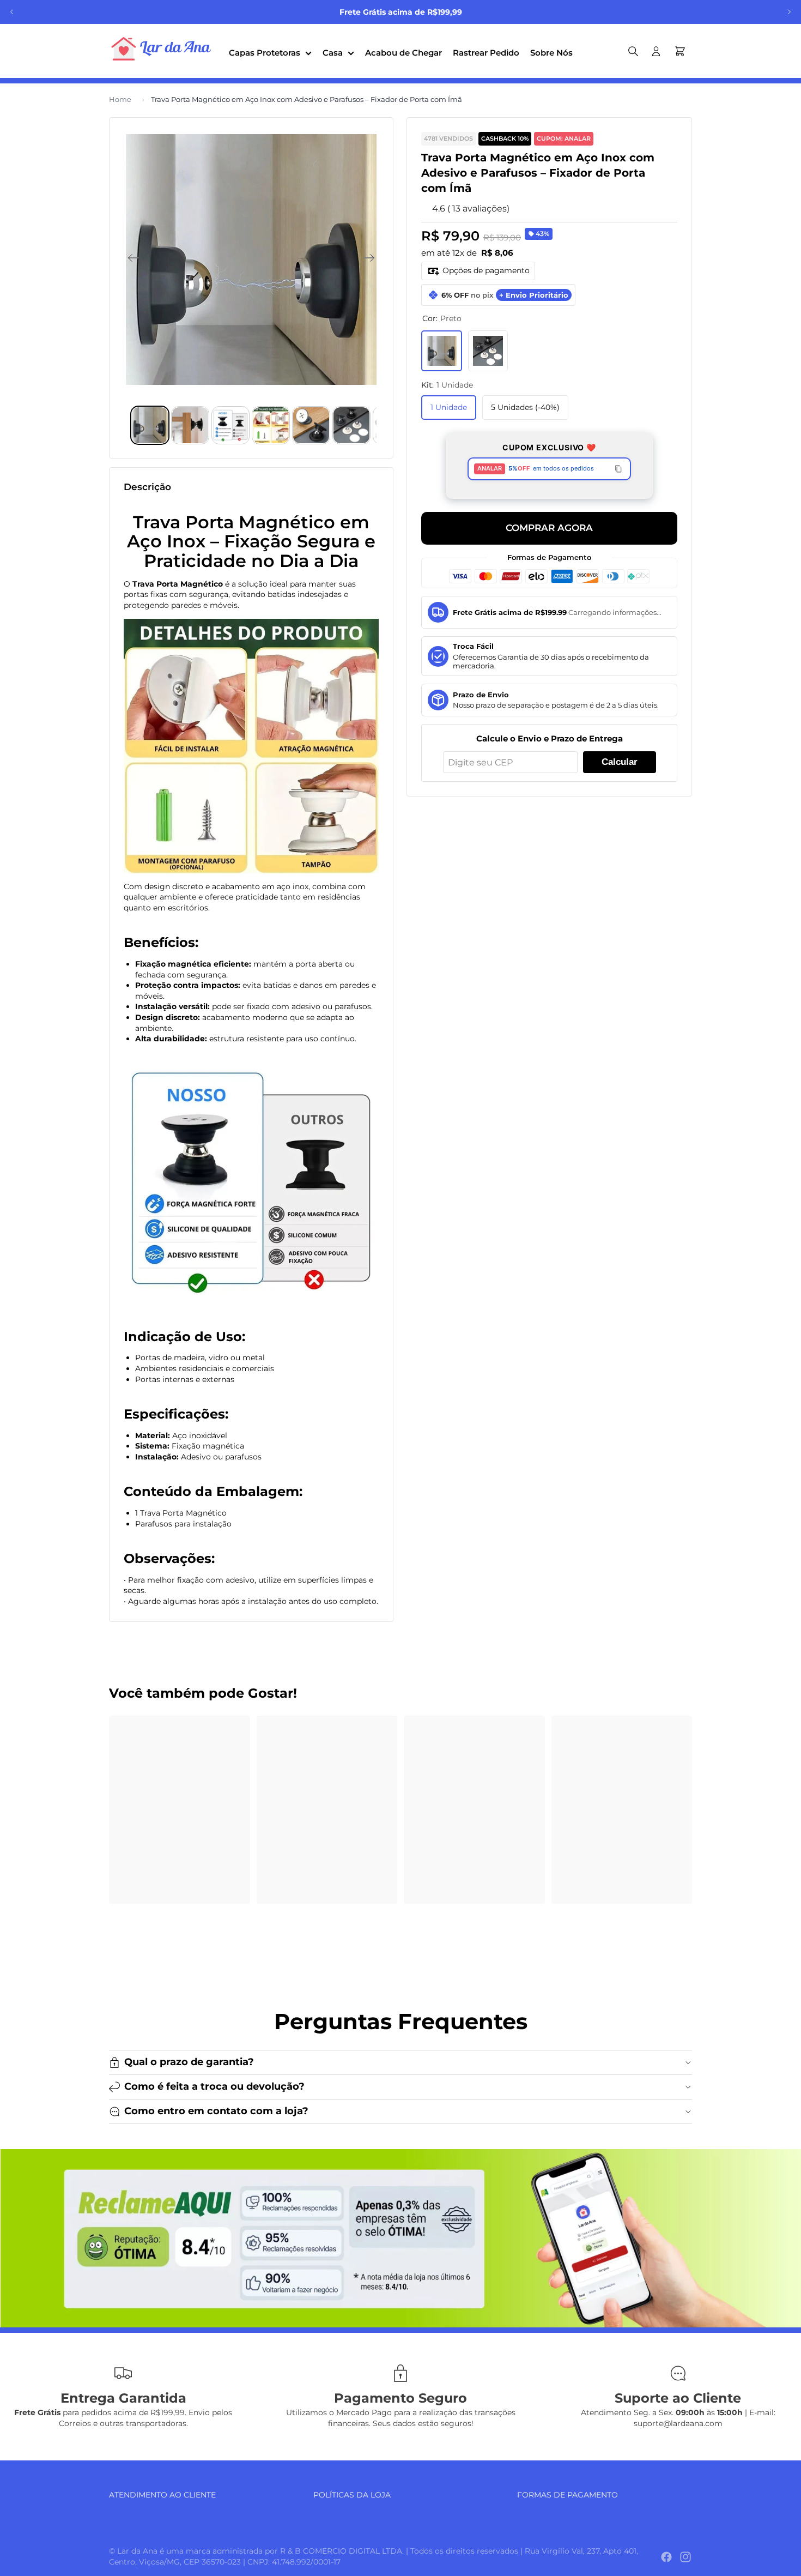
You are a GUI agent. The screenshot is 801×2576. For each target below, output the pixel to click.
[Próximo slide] (789, 12)
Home (120, 99)
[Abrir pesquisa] (633, 51)
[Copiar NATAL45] (618, 469)
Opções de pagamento (486, 270)
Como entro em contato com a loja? (216, 2111)
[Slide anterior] (12, 12)
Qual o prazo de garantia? (189, 2062)
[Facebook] (666, 2557)
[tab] (150, 425)
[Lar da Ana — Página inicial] (163, 51)
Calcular (620, 762)
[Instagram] (685, 2557)
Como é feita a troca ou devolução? (214, 2086)
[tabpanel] (400, 2238)
